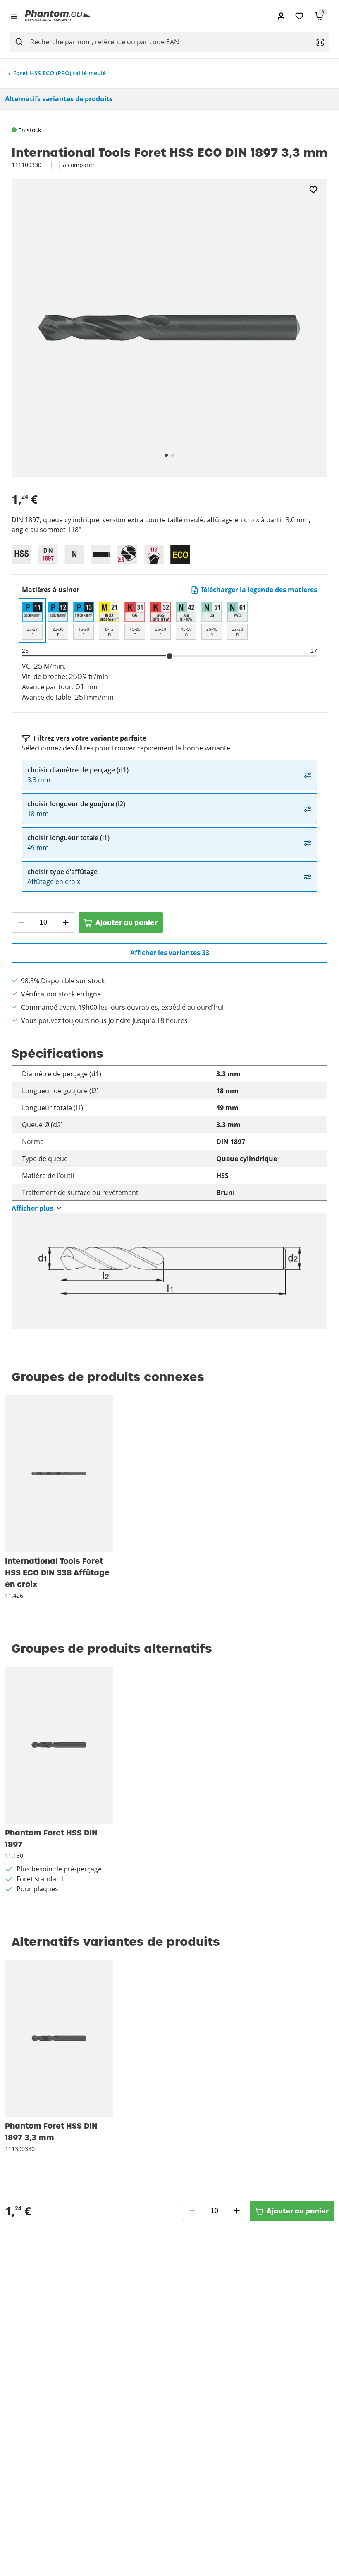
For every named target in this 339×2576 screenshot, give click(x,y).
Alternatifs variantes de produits (59, 99)
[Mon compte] (281, 16)
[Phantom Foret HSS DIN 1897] (59, 1745)
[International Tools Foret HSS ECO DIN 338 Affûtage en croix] (59, 1474)
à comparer (79, 165)
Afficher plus (32, 1208)
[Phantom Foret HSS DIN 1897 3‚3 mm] (59, 2038)
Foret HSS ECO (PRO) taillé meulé (60, 73)
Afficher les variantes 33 (170, 953)
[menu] (14, 16)
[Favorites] (299, 16)
